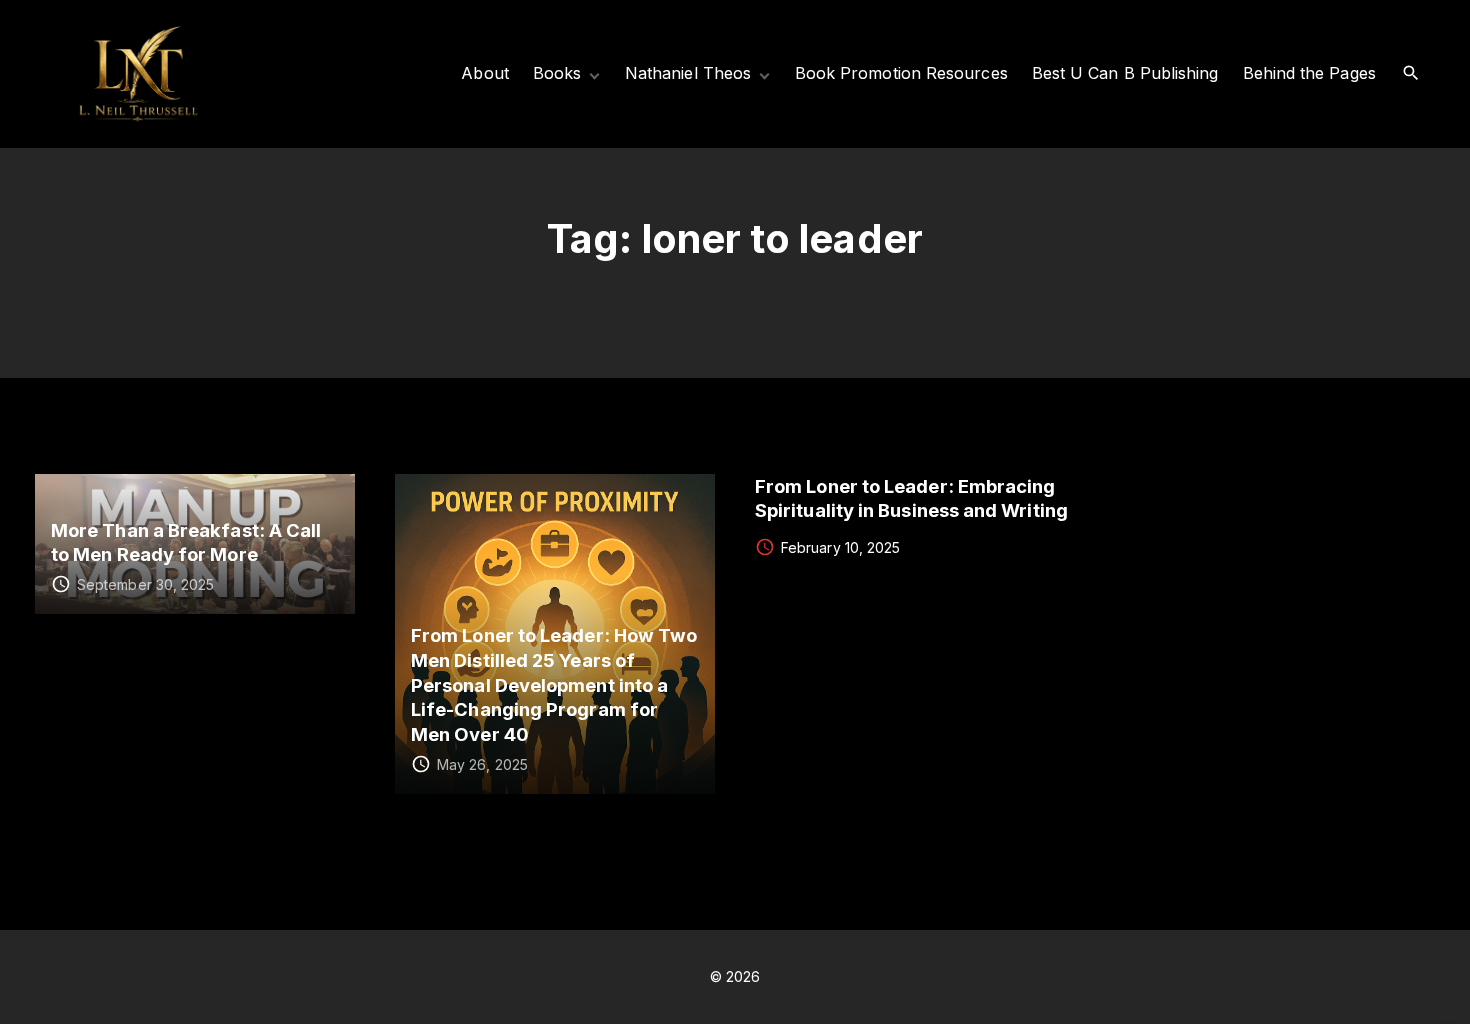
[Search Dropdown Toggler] (1411, 73)
